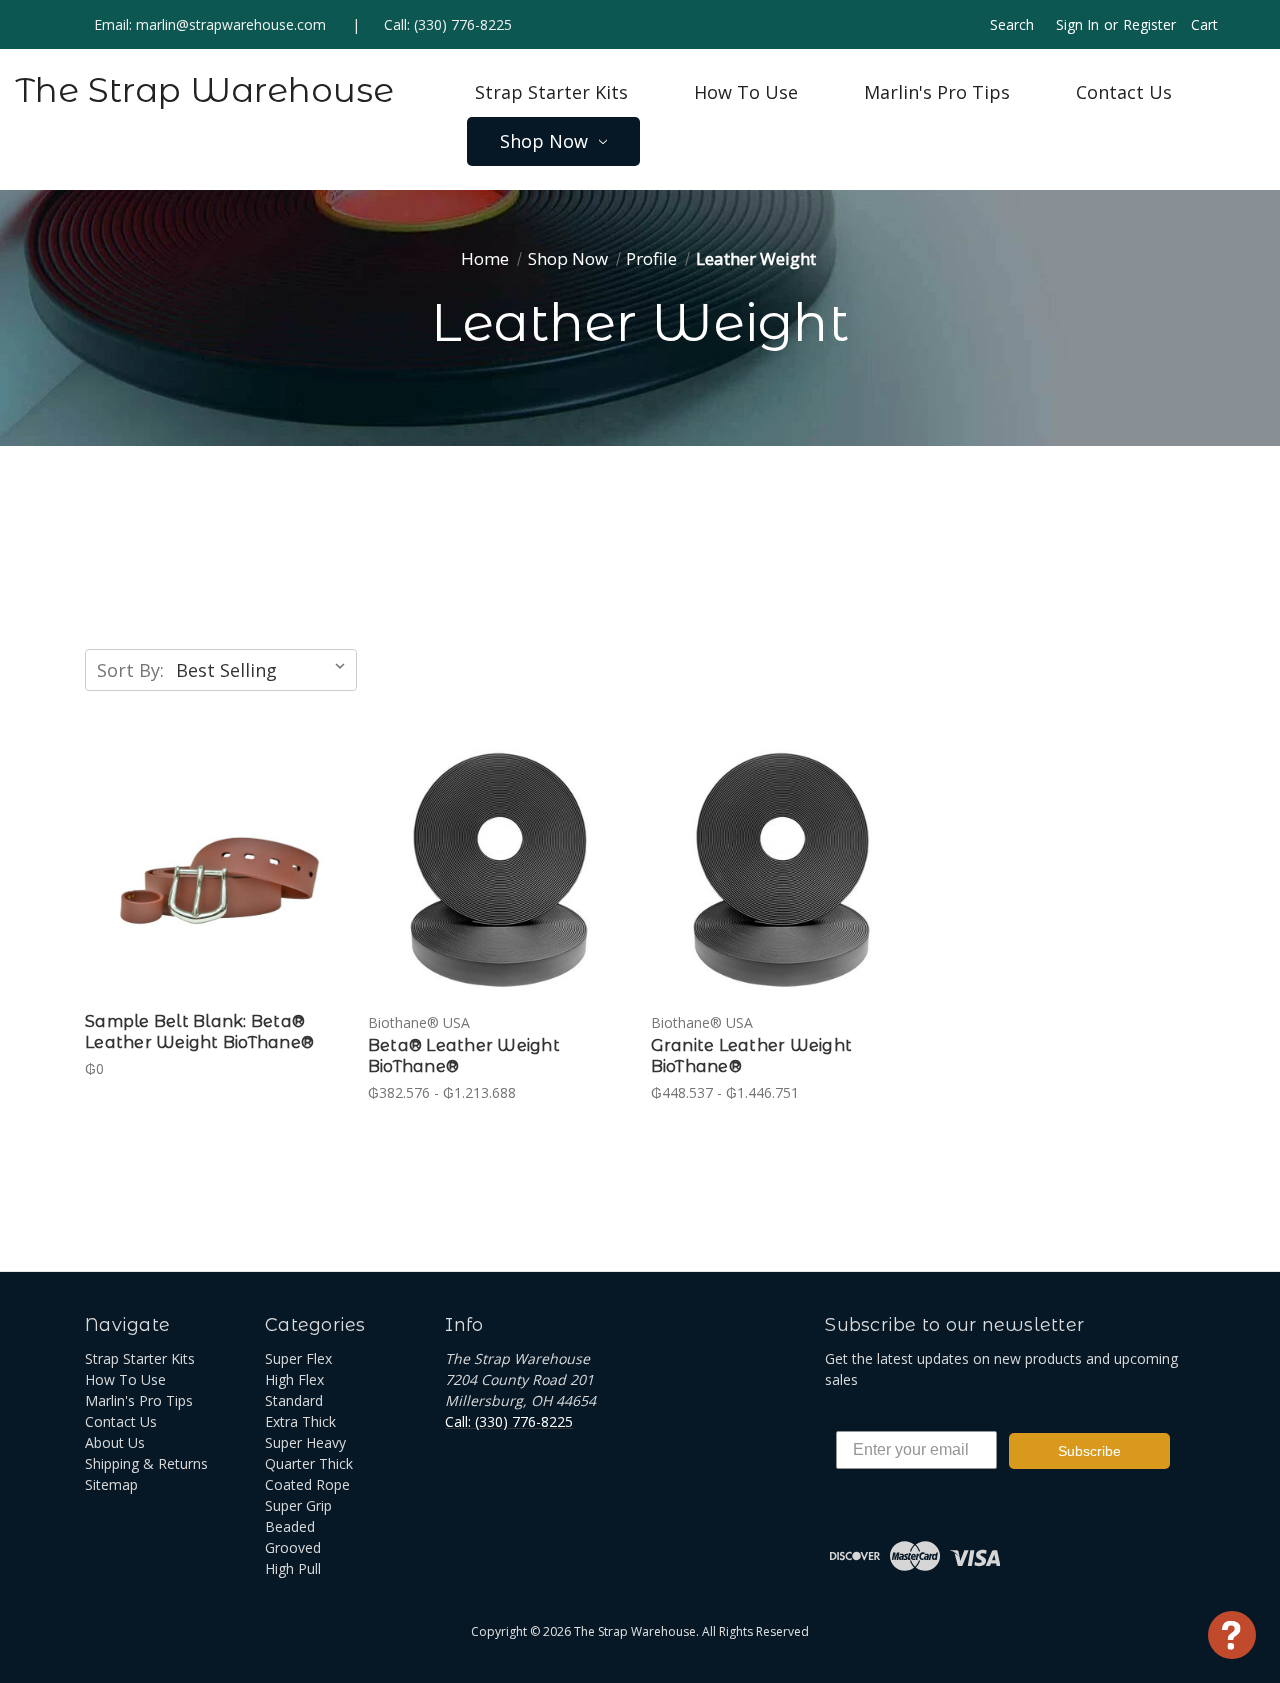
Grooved (293, 1547)
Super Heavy (305, 1442)
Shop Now (544, 141)
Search (1012, 24)
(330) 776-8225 (463, 24)
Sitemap (111, 1484)
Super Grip (298, 1505)
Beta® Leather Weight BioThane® (464, 1056)
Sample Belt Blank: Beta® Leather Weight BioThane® (199, 1032)
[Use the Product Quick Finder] (1232, 1635)
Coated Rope (307, 1484)
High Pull (293, 1568)
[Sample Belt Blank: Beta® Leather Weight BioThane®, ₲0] (216, 871)
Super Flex (298, 1358)
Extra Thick (300, 1421)
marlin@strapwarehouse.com (231, 24)
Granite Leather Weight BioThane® (752, 1056)
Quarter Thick (309, 1463)
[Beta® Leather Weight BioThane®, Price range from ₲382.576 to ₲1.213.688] (499, 871)
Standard (294, 1400)
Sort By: (130, 670)
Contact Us (1124, 92)
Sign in (1077, 24)
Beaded (290, 1526)
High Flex (294, 1379)
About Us (115, 1442)
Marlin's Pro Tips (937, 92)
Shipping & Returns (146, 1463)
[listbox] (264, 670)
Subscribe (1089, 1451)
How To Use (746, 92)
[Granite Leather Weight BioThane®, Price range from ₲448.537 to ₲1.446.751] (782, 871)
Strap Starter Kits (551, 92)
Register (1149, 24)
